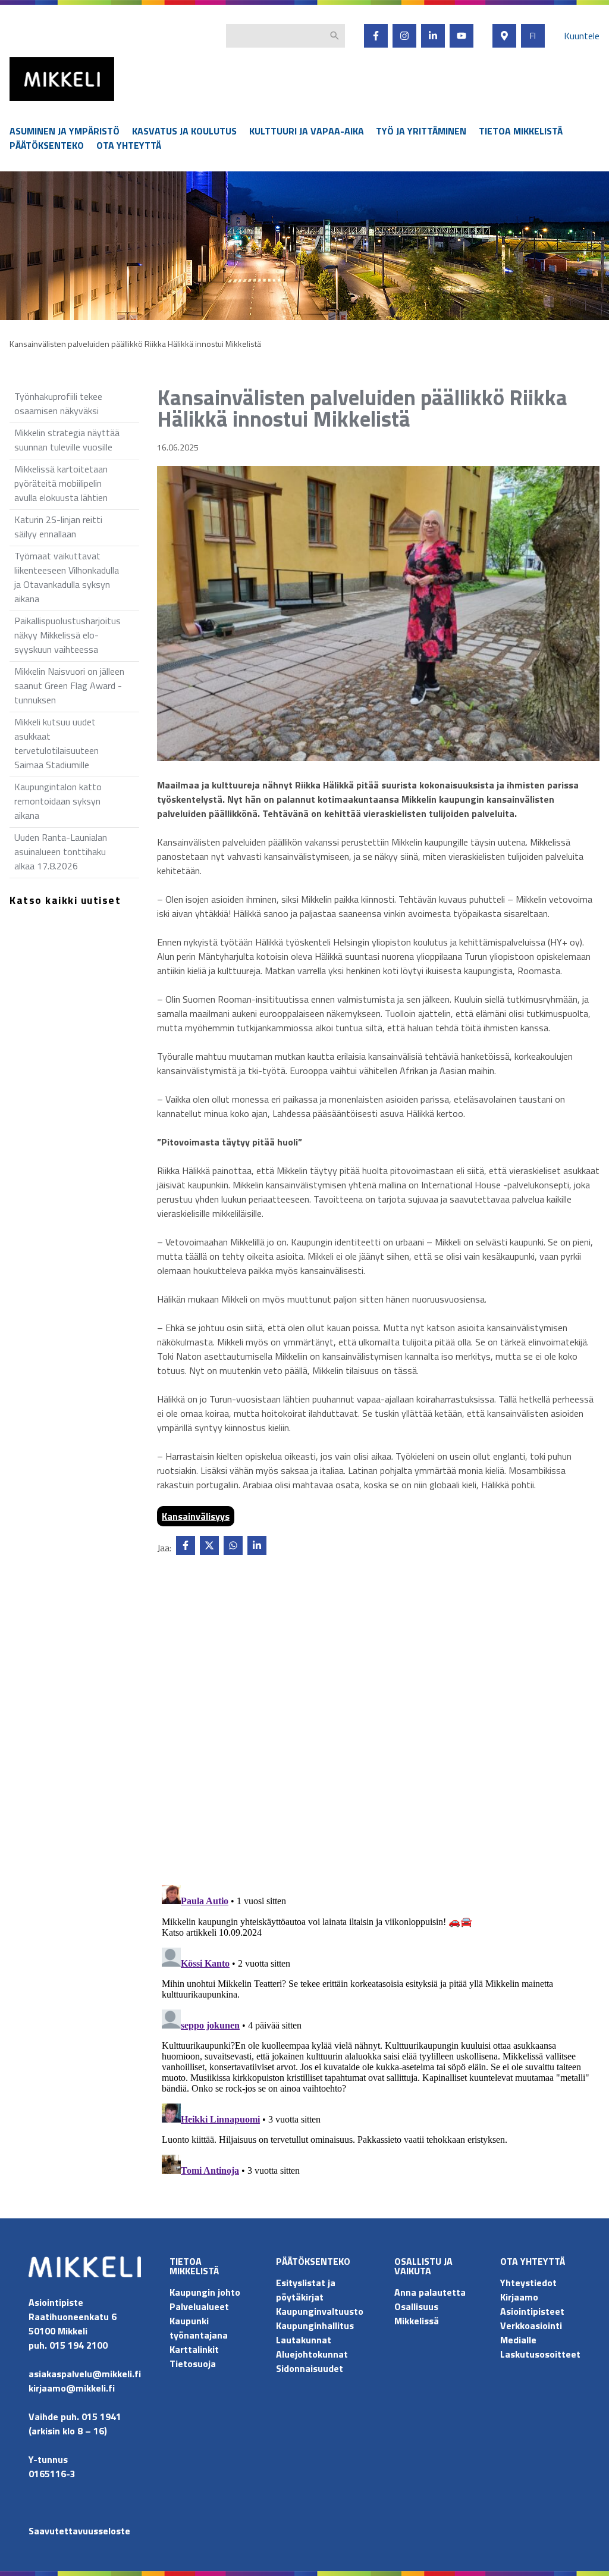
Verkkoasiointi (531, 2325)
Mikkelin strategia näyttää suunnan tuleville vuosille (67, 440)
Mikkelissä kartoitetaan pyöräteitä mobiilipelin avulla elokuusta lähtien (61, 483)
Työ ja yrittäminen (421, 131)
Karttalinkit (194, 2349)
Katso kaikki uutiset (65, 900)
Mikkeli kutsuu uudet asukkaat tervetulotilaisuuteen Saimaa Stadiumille (56, 743)
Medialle (518, 2340)
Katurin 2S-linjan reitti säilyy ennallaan (58, 527)
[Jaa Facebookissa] (186, 1545)
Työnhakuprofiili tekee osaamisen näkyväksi (58, 403)
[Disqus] (378, 1723)
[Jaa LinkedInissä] (257, 1545)
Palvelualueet (199, 2306)
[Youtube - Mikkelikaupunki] (462, 36)
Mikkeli (23, 104)
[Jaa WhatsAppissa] (233, 1545)
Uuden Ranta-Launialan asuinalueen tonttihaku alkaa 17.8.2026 (61, 852)
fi (533, 36)
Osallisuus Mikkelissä (417, 2314)
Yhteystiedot (528, 2283)
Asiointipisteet (532, 2311)
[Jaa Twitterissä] (209, 1545)
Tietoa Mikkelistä (521, 131)
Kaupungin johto (205, 2292)
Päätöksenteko (47, 145)
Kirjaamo (519, 2297)
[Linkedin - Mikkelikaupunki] (433, 36)
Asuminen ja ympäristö (65, 131)
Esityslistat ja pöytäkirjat (306, 2290)
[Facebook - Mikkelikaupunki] (376, 36)
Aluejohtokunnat (312, 2354)
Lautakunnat (304, 2340)
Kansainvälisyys (196, 1516)
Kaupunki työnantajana (199, 2328)
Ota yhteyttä (129, 145)
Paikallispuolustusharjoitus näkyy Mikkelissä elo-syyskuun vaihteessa (68, 635)
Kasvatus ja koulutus (184, 131)
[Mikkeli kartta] (504, 36)
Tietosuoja (193, 2364)
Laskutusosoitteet (540, 2354)
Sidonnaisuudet (310, 2368)
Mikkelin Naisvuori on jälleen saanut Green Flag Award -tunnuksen (69, 686)
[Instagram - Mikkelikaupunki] (404, 36)
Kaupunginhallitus (315, 2325)
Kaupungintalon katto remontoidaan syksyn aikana (58, 801)
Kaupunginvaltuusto (321, 2311)
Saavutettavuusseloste (79, 2531)
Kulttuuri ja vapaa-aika (307, 131)
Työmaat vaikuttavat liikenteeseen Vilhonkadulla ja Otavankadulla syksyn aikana (67, 577)
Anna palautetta (430, 2292)
